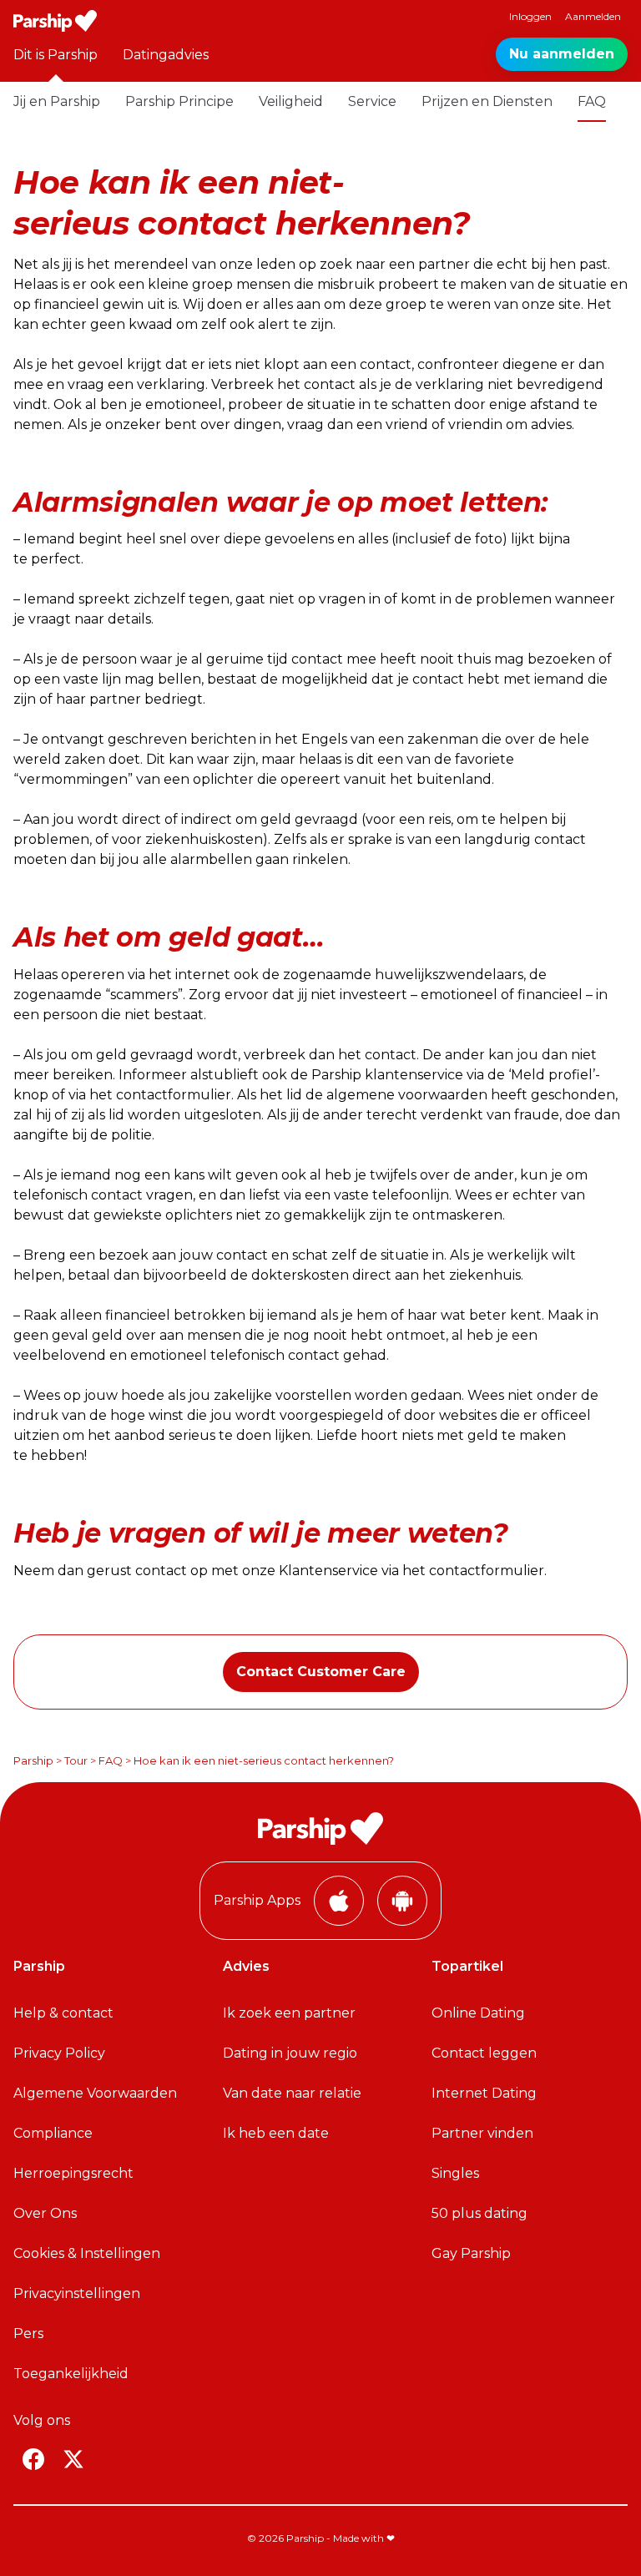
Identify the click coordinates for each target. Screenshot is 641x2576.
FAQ (592, 101)
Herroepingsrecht (73, 2173)
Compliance (53, 2133)
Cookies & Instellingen (87, 2253)
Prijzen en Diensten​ (487, 101)
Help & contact (63, 2013)
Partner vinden (482, 2133)
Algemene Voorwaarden (95, 2093)
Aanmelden (593, 16)
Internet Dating (484, 2093)
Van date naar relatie (292, 2093)
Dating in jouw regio (290, 2053)
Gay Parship (471, 2253)
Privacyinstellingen (77, 2293)
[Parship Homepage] (55, 21)
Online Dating (478, 2013)
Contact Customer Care (321, 1672)
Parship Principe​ (179, 101)
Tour (76, 1760)
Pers (28, 2334)
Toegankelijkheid (71, 2374)
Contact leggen (484, 2053)
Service (372, 101)
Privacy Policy (59, 2053)
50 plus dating (479, 2213)
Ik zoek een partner (289, 2013)
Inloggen (530, 16)
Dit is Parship (56, 55)
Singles (455, 2173)
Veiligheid (291, 101)
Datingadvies (166, 55)
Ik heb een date (276, 2133)
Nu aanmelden (562, 54)
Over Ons (45, 2213)
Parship (33, 1760)
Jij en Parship (57, 101)
